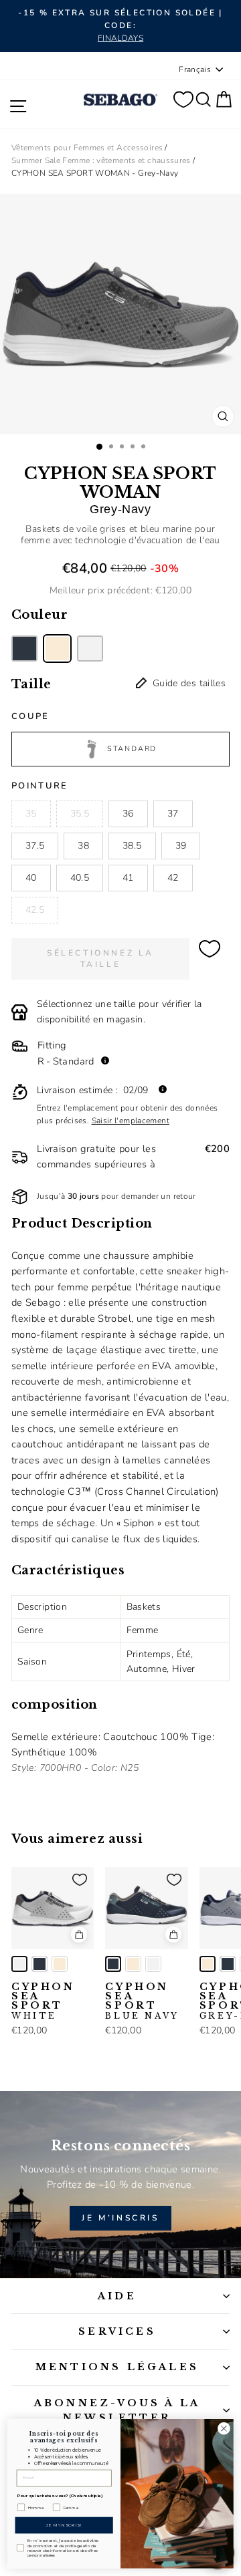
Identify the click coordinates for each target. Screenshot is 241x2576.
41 (128, 878)
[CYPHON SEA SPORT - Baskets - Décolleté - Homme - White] (19, 1964)
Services (117, 2331)
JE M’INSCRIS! (64, 2525)
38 (83, 846)
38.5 (132, 846)
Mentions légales (117, 2367)
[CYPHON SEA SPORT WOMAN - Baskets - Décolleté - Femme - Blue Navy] (24, 649)
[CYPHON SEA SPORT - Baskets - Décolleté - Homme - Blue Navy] (39, 1964)
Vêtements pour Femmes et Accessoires (87, 148)
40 (31, 878)
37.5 (35, 846)
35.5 (80, 814)
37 (173, 814)
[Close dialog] (224, 2428)
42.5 (35, 910)
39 (181, 846)
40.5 (80, 878)
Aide (117, 2296)
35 (31, 814)
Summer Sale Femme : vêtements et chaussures (101, 160)
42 (173, 878)
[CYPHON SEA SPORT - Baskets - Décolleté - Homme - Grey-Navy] (60, 1964)
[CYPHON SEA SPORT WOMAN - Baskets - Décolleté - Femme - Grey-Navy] (57, 649)
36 (128, 814)
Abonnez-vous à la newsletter (117, 2410)
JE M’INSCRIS (120, 2218)
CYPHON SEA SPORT (43, 2001)
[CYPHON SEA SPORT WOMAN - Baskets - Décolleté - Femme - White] (90, 649)
